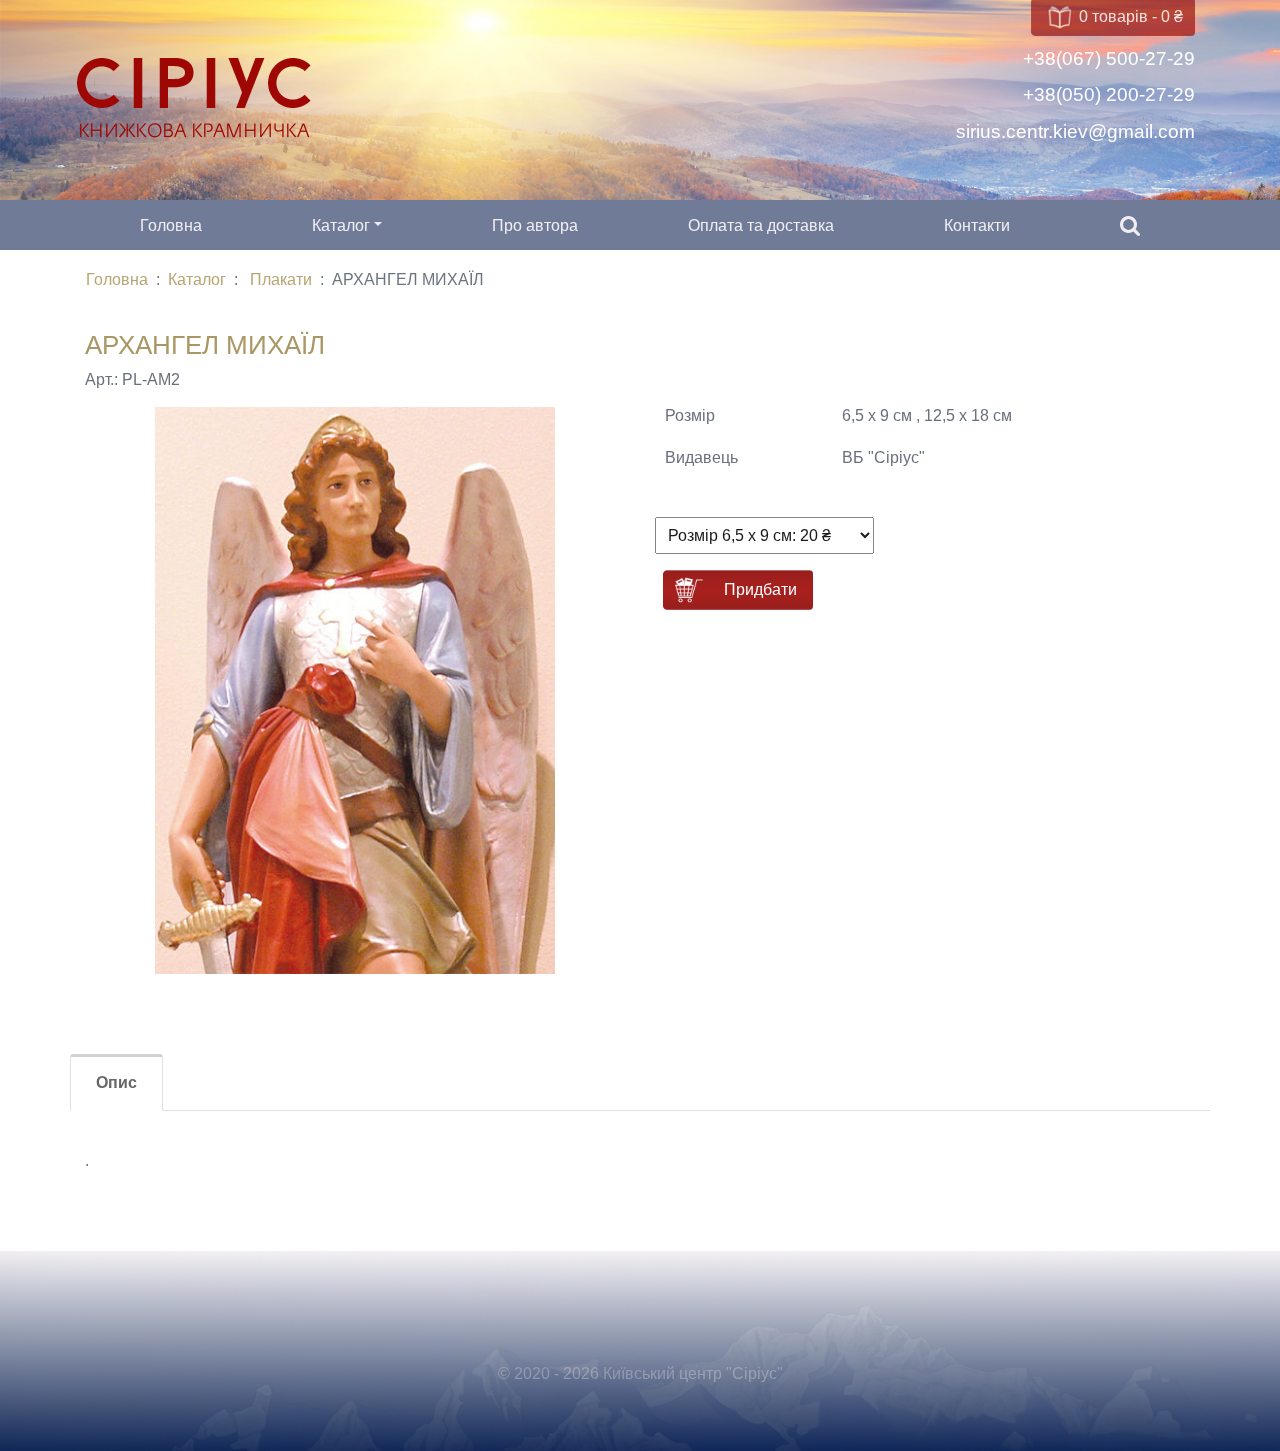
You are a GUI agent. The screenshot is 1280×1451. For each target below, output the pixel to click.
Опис (116, 1082)
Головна (171, 225)
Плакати (281, 279)
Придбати (760, 589)
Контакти (977, 225)
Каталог (341, 225)
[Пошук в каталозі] (1130, 225)
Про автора (535, 225)
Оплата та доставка (761, 225)
